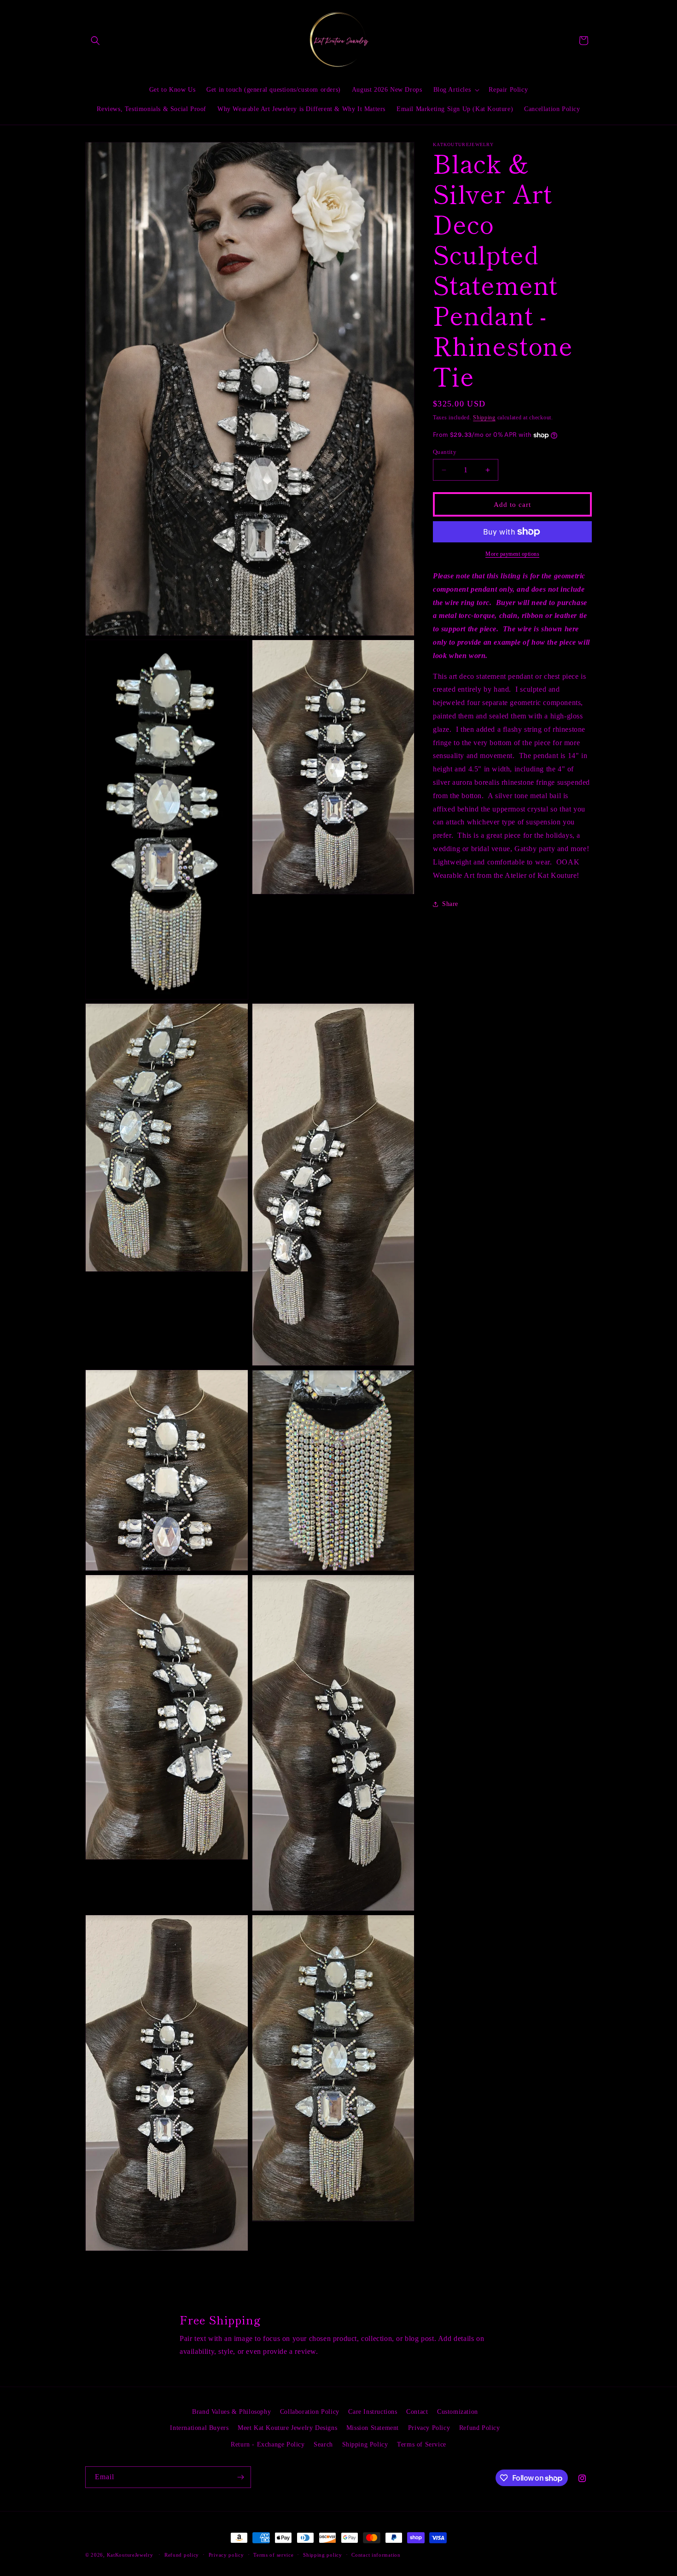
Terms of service (273, 2555)
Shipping (484, 418)
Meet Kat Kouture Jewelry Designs (287, 2428)
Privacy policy (226, 2555)
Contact (417, 2412)
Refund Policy (480, 2428)
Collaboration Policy (310, 2412)
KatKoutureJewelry (130, 2555)
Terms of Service (422, 2444)
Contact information (376, 2555)
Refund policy (182, 2555)
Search (323, 2444)
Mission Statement (373, 2428)
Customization (458, 2412)
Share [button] (450, 904)
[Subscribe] (240, 2477)
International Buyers (199, 2428)
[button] (95, 41)
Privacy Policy (429, 2428)
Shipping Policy (365, 2444)
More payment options (512, 554)
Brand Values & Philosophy (231, 2412)
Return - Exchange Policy (268, 2444)
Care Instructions (373, 2412)
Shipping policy (323, 2555)
